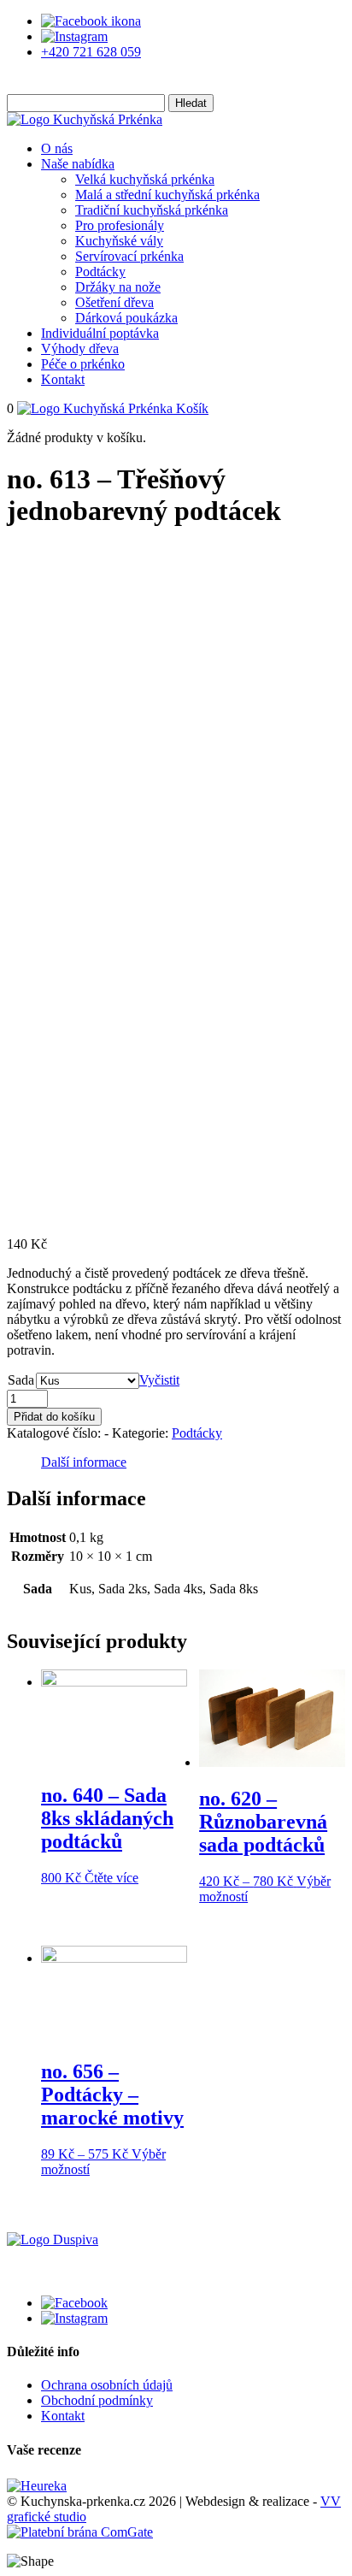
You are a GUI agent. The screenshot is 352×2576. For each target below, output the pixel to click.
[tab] (84, 1462)
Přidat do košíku (54, 1417)
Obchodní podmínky (97, 2400)
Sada (21, 1380)
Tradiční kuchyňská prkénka (152, 210)
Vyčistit (159, 1380)
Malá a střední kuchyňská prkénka (167, 195)
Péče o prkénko (83, 364)
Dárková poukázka (126, 318)
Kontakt (63, 379)
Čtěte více (111, 1878)
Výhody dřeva (80, 349)
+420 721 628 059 (91, 52)
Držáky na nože (118, 287)
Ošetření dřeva (114, 302)
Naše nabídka (78, 164)
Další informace (84, 1462)
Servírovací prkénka (129, 256)
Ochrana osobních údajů (107, 2385)
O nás (57, 148)
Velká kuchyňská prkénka (145, 179)
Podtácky (100, 272)
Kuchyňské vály (119, 241)
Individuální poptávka (100, 333)
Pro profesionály (120, 225)
